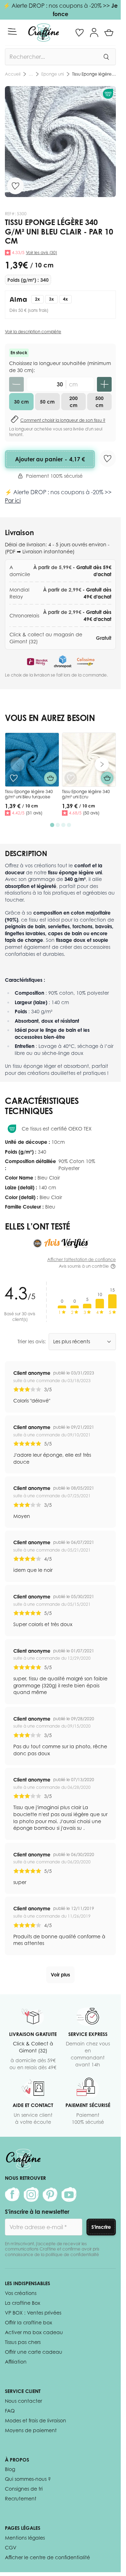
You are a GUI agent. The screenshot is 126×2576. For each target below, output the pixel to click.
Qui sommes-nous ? (28, 2479)
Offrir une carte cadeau (34, 2352)
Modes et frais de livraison (36, 2420)
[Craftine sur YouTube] (69, 2194)
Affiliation (16, 2362)
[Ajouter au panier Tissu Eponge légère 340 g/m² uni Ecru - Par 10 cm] (107, 778)
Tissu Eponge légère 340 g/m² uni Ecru (86, 794)
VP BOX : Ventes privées (33, 2313)
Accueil (13, 74)
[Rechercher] (106, 57)
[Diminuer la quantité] (16, 384)
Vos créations (21, 2293)
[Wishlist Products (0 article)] (79, 33)
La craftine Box (23, 2303)
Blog (10, 2469)
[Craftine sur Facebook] (12, 2194)
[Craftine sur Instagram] (31, 2194)
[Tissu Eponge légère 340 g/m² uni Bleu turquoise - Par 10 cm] (32, 760)
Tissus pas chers (23, 2342)
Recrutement (21, 2498)
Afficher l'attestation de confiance (82, 1259)
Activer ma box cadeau (34, 2332)
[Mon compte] (94, 33)
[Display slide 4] (69, 825)
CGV (11, 2547)
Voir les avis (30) (41, 253)
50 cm (47, 402)
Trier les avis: (32, 1341)
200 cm (73, 402)
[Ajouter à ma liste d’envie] (15, 186)
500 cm (99, 402)
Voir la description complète (33, 332)
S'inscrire (101, 2227)
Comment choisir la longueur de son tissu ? (63, 420)
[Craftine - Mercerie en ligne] (44, 33)
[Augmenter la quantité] (104, 384)
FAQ (10, 2411)
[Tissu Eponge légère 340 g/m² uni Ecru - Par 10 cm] (89, 760)
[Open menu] (12, 31)
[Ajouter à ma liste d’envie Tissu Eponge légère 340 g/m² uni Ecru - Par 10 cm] (71, 778)
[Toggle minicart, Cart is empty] (109, 33)
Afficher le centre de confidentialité (47, 2557)
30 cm (21, 402)
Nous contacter (23, 2401)
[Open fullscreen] (60, 142)
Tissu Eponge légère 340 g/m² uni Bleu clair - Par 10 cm (94, 74)
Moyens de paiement (31, 2430)
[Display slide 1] (52, 825)
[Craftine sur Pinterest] (50, 2194)
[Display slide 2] (58, 825)
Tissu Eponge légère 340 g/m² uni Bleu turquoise (29, 794)
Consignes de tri (24, 2489)
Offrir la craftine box (29, 2322)
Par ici (13, 500)
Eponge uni (52, 74)
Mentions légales (25, 2538)
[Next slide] (102, 764)
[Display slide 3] (63, 825)
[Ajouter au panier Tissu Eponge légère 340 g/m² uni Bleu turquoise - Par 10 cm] (50, 778)
